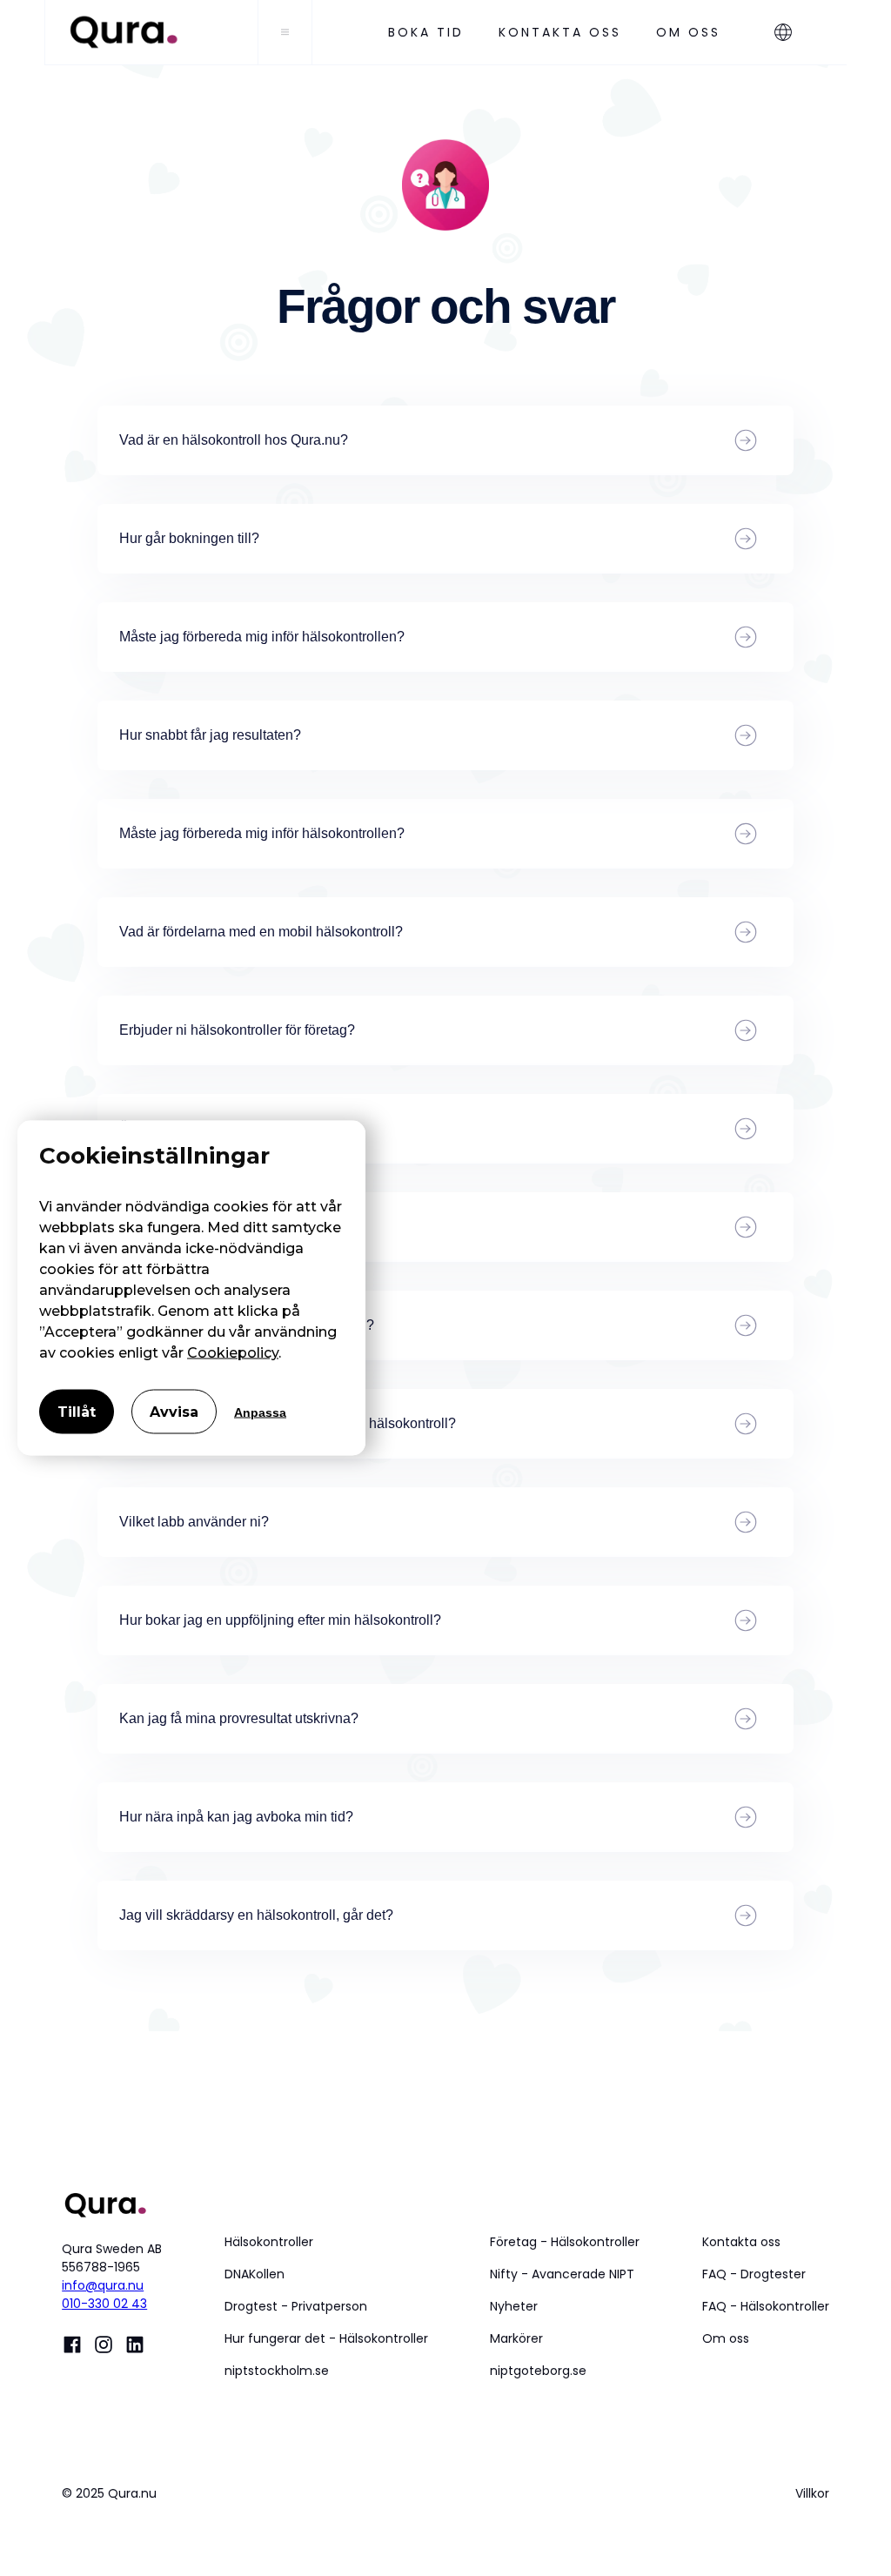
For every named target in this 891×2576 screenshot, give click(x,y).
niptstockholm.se (277, 2371)
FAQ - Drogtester (754, 2274)
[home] (151, 32)
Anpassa (260, 1412)
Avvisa (174, 1412)
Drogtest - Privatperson (296, 2306)
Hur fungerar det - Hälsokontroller (326, 2338)
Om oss (726, 2338)
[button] (792, 32)
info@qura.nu (103, 2285)
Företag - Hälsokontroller (565, 2242)
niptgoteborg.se (538, 2371)
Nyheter (514, 2306)
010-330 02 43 (104, 2304)
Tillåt (77, 1412)
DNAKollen (255, 2274)
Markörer (516, 2338)
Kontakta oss (741, 2242)
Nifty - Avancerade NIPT (562, 2274)
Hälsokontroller (269, 2242)
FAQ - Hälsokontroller (766, 2306)
